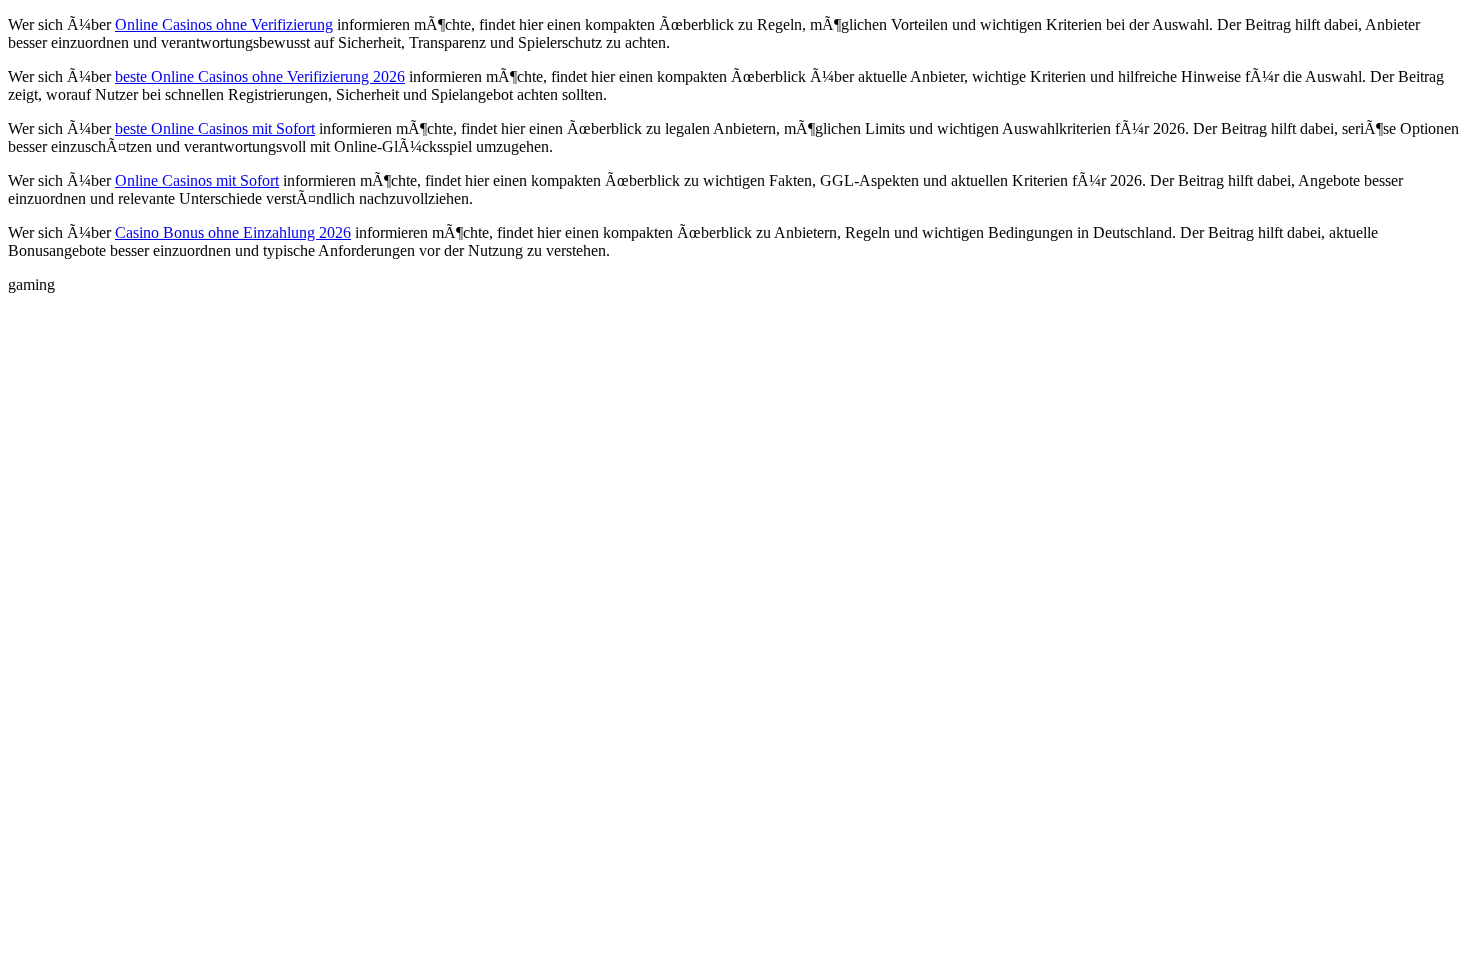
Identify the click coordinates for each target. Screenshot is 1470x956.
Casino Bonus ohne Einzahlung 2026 (233, 232)
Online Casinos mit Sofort (197, 180)
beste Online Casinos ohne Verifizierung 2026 (260, 76)
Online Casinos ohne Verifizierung (224, 24)
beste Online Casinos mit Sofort (215, 128)
